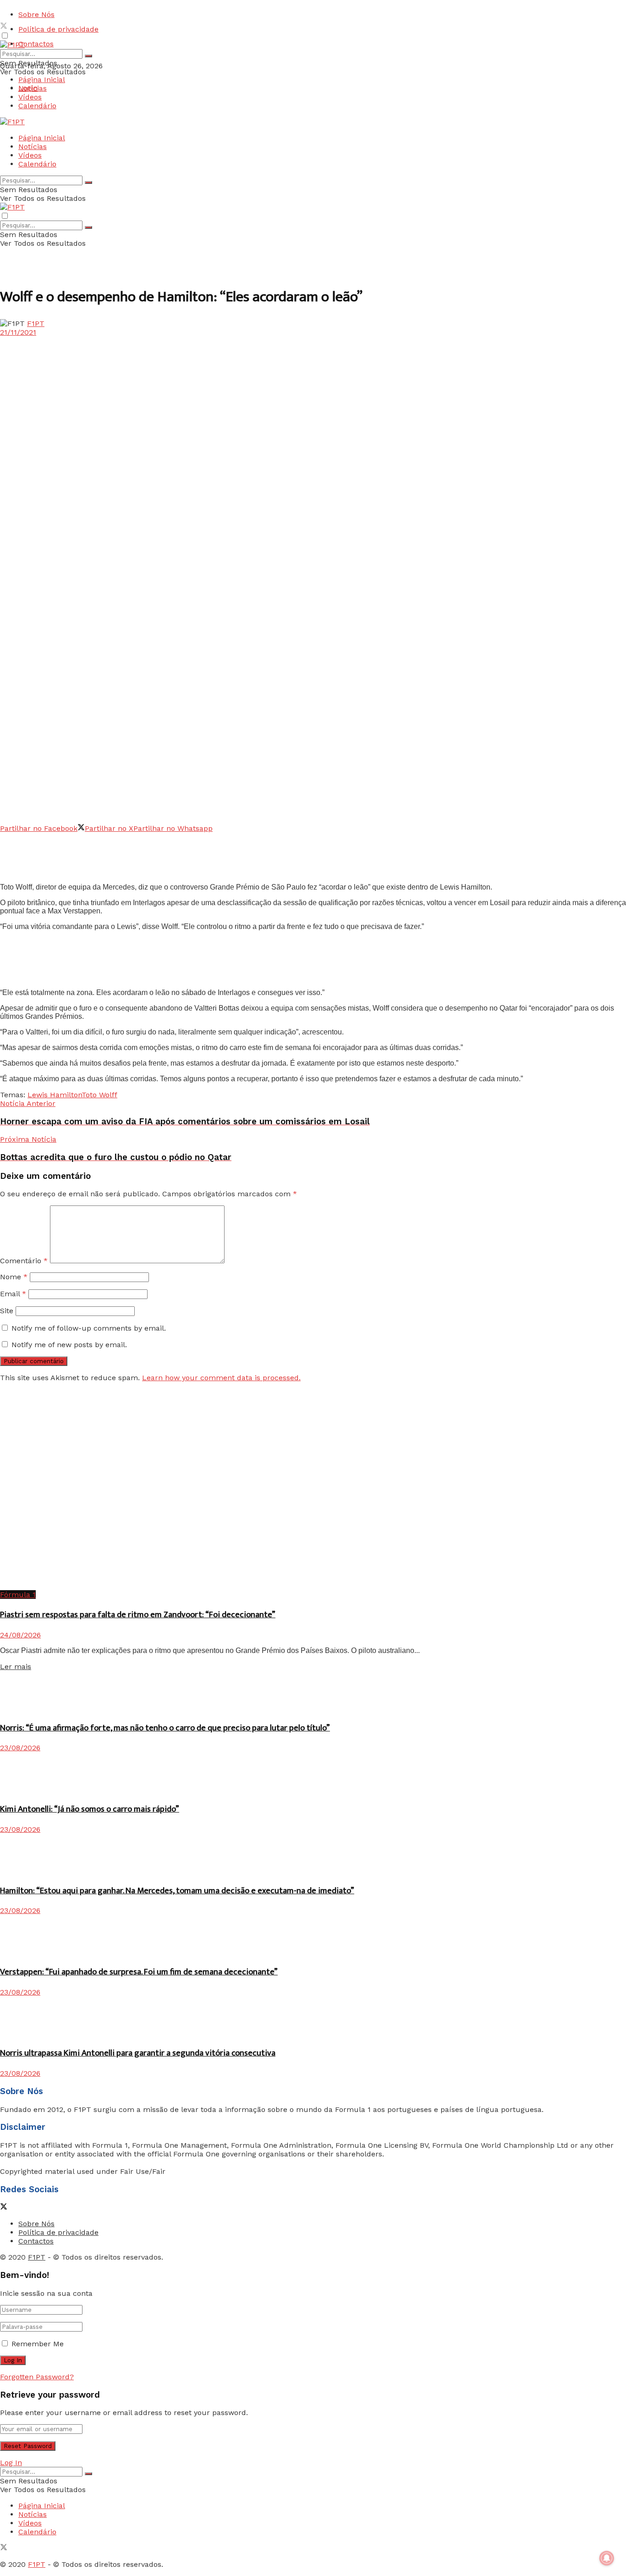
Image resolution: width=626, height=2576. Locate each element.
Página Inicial (42, 80)
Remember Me (38, 2344)
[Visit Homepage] (12, 45)
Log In (11, 2463)
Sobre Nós (36, 14)
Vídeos (30, 97)
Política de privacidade (58, 29)
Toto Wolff (99, 1095)
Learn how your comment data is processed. (221, 1378)
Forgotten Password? (37, 2377)
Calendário (37, 106)
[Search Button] (88, 56)
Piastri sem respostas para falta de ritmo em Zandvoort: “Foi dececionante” (138, 1615)
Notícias (33, 88)
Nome (14, 1277)
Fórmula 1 (18, 1595)
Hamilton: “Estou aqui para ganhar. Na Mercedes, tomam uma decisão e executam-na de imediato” (177, 1891)
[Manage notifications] (607, 2558)
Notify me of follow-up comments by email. (89, 1328)
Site (7, 1311)
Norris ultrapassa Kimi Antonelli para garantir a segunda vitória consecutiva (138, 2053)
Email (13, 1294)
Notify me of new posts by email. (69, 1345)
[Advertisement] (167, 853)
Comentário (24, 1261)
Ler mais (16, 1667)
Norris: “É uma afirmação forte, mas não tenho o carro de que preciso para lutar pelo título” (165, 1728)
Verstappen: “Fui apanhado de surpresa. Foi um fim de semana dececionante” (139, 1972)
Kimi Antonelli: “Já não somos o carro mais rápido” (90, 1809)
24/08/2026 (20, 1635)
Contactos (36, 44)
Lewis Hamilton (55, 1095)
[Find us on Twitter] (4, 27)
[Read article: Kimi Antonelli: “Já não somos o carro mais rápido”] (313, 1773)
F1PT (36, 323)
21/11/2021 (18, 332)
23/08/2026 (20, 1748)
